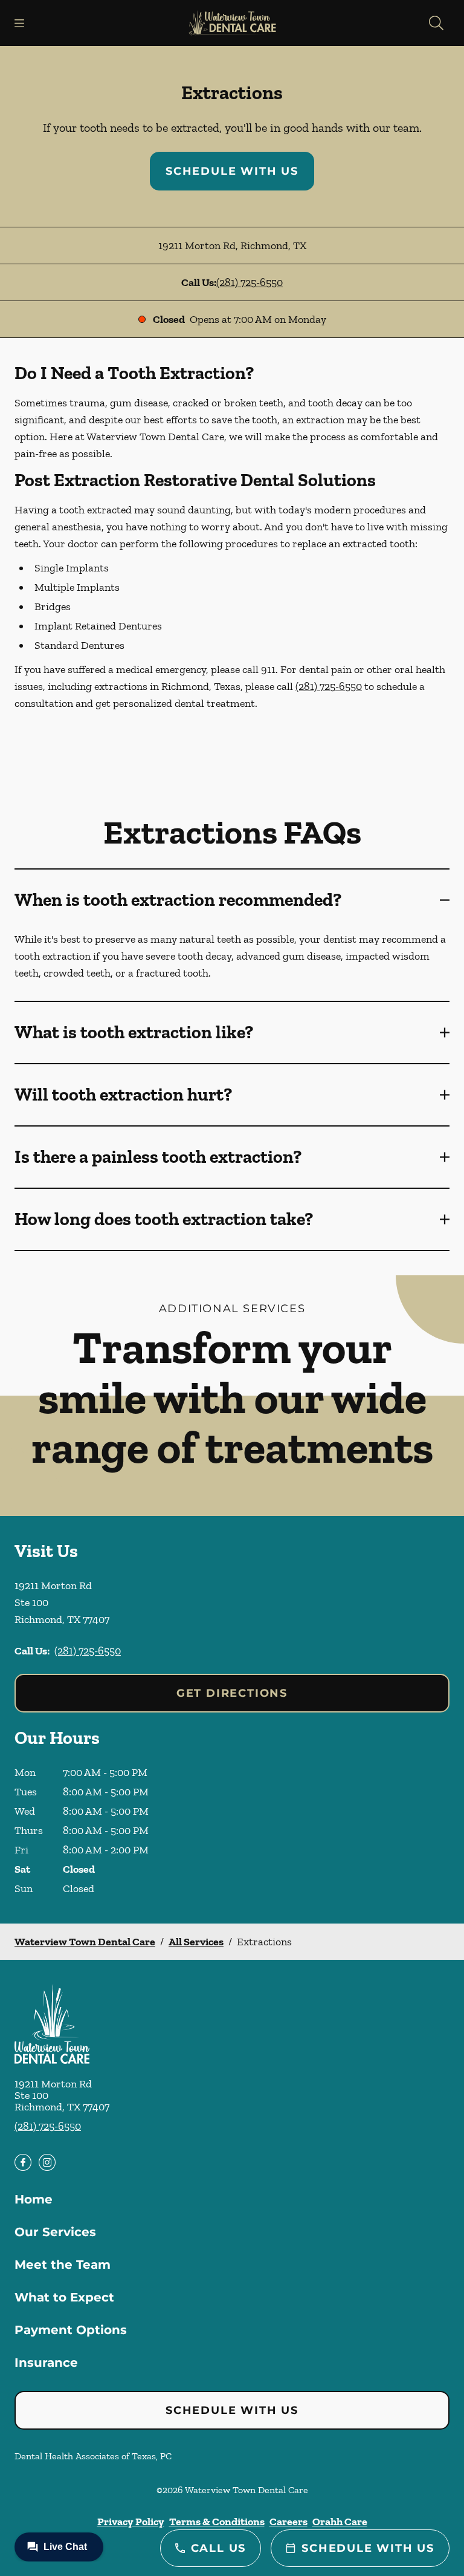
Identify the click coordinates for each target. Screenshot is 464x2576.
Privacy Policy (131, 2522)
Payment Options (71, 2330)
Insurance (46, 2363)
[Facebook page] (23, 2162)
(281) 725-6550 (250, 282)
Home (34, 2199)
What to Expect (64, 2297)
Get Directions (232, 1693)
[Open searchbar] (436, 23)
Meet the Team (63, 2265)
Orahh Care (340, 2522)
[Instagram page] (47, 2162)
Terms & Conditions (217, 2522)
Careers (288, 2522)
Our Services (55, 2232)
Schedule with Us (232, 171)
